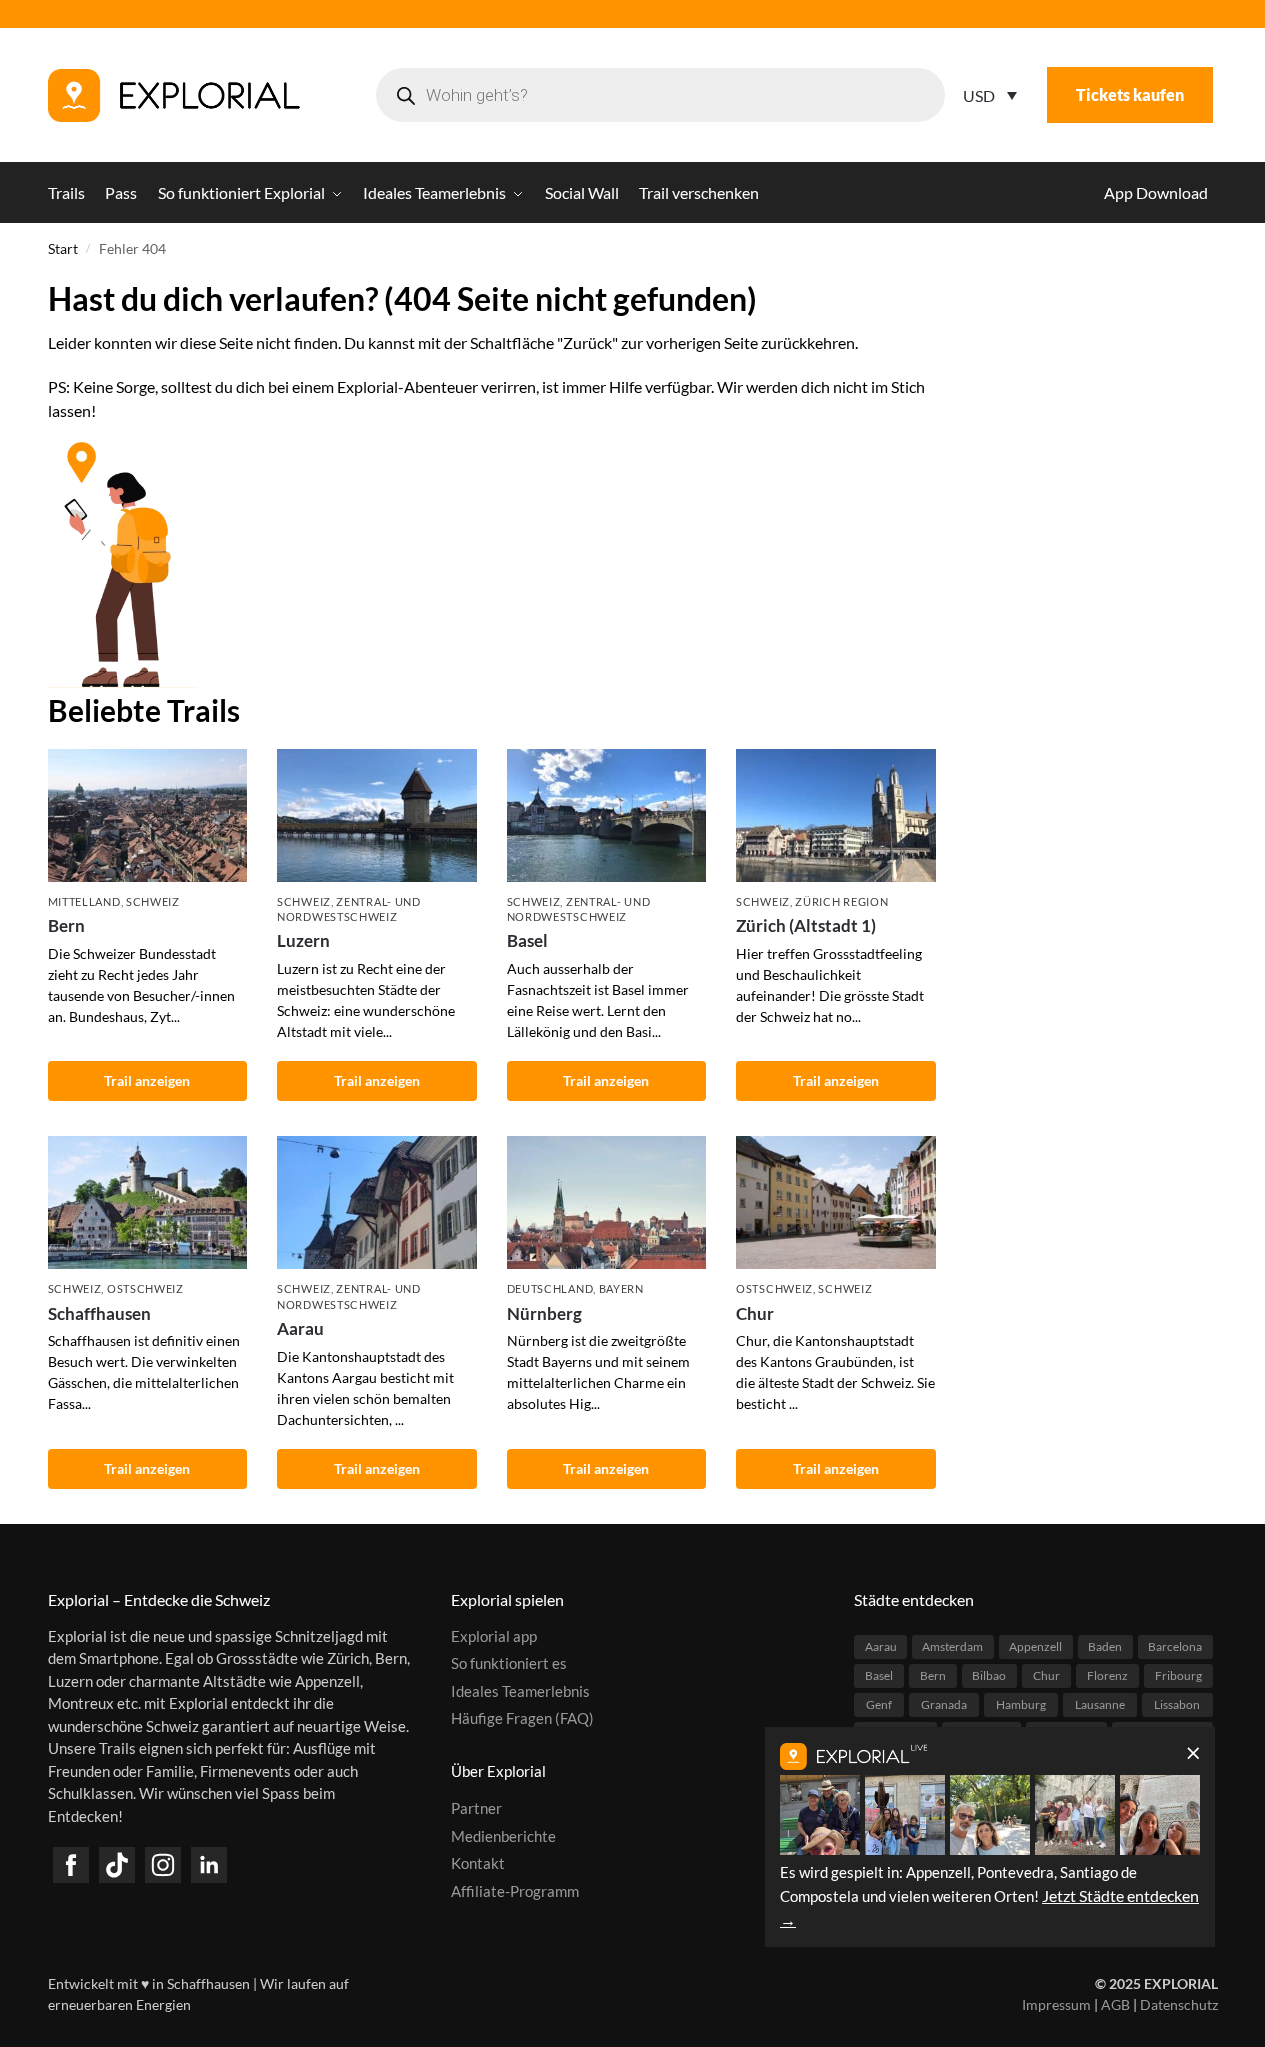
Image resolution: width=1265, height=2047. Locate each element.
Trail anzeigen (147, 1080)
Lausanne (1100, 1704)
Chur (755, 1313)
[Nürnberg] (607, 1202)
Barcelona (1175, 1646)
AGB (1115, 2004)
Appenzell (1035, 1646)
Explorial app (494, 1636)
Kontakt (478, 1863)
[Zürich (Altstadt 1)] (836, 815)
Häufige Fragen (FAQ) (522, 1718)
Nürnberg (544, 1313)
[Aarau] (377, 1202)
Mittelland (84, 901)
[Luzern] (377, 815)
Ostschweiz (145, 1288)
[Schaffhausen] (148, 1202)
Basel (527, 940)
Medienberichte (503, 1836)
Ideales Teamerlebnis (520, 1691)
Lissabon (1177, 1704)
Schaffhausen (99, 1313)
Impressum (1056, 2004)
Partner (476, 1808)
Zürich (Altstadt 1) (806, 925)
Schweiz (153, 901)
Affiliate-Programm (515, 1891)
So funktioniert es (509, 1663)
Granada (944, 1704)
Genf (879, 1704)
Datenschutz (1179, 2004)
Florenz (1107, 1675)
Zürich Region (841, 901)
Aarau (300, 1328)
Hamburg (1021, 1704)
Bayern (621, 1288)
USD (979, 95)
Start (63, 249)
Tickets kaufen (1130, 94)
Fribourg (1178, 1675)
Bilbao (989, 1675)
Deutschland (550, 1288)
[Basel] (607, 815)
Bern (66, 925)
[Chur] (836, 1202)
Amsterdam (952, 1646)
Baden (1105, 1646)
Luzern (303, 940)
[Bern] (148, 815)
